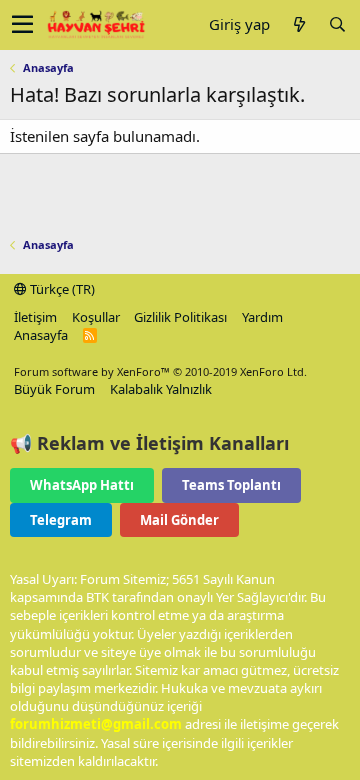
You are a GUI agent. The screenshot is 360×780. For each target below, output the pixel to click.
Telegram (61, 520)
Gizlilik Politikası (180, 317)
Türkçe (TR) (61, 289)
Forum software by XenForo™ (160, 371)
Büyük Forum (54, 389)
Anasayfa (41, 335)
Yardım (262, 317)
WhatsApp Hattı (82, 485)
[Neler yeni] (299, 24)
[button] (22, 25)
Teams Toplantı (231, 485)
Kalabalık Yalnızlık (161, 389)
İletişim (35, 317)
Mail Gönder (179, 520)
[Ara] (337, 24)
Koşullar (96, 317)
